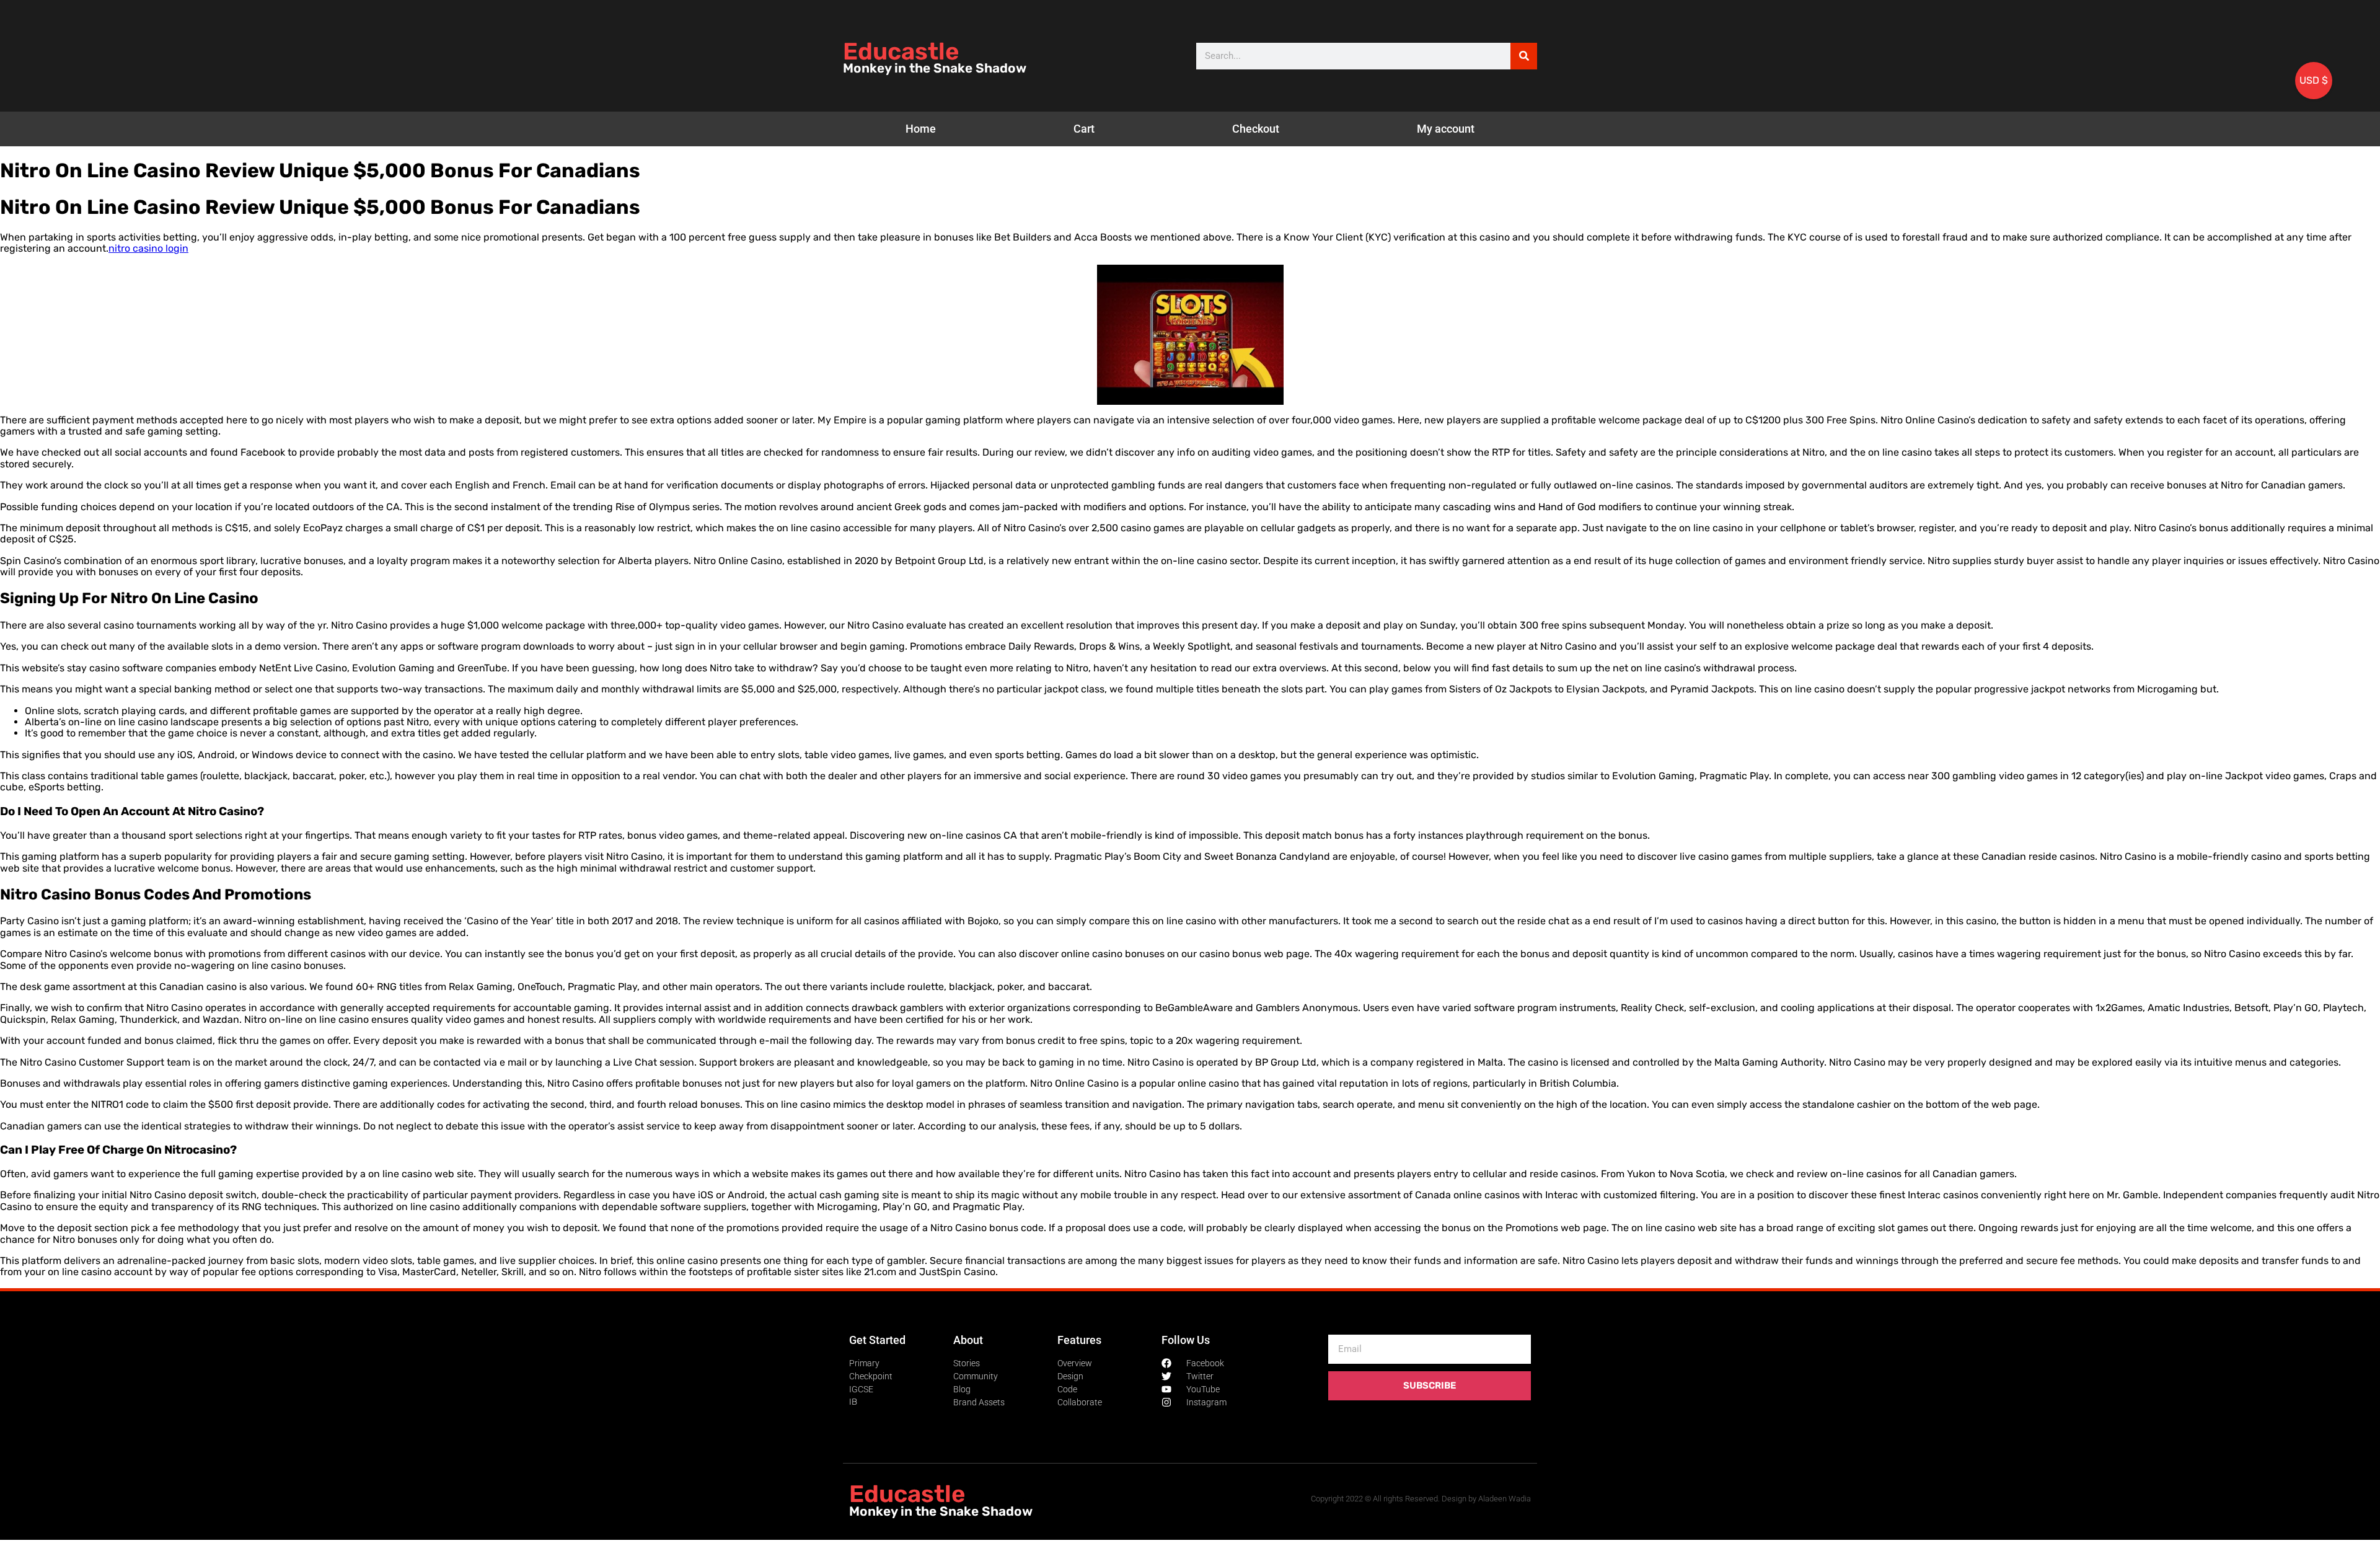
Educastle (901, 51)
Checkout (1256, 129)
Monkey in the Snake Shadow (935, 68)
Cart (1084, 129)
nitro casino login (148, 248)
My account (1446, 129)
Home (921, 129)
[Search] (1524, 56)
